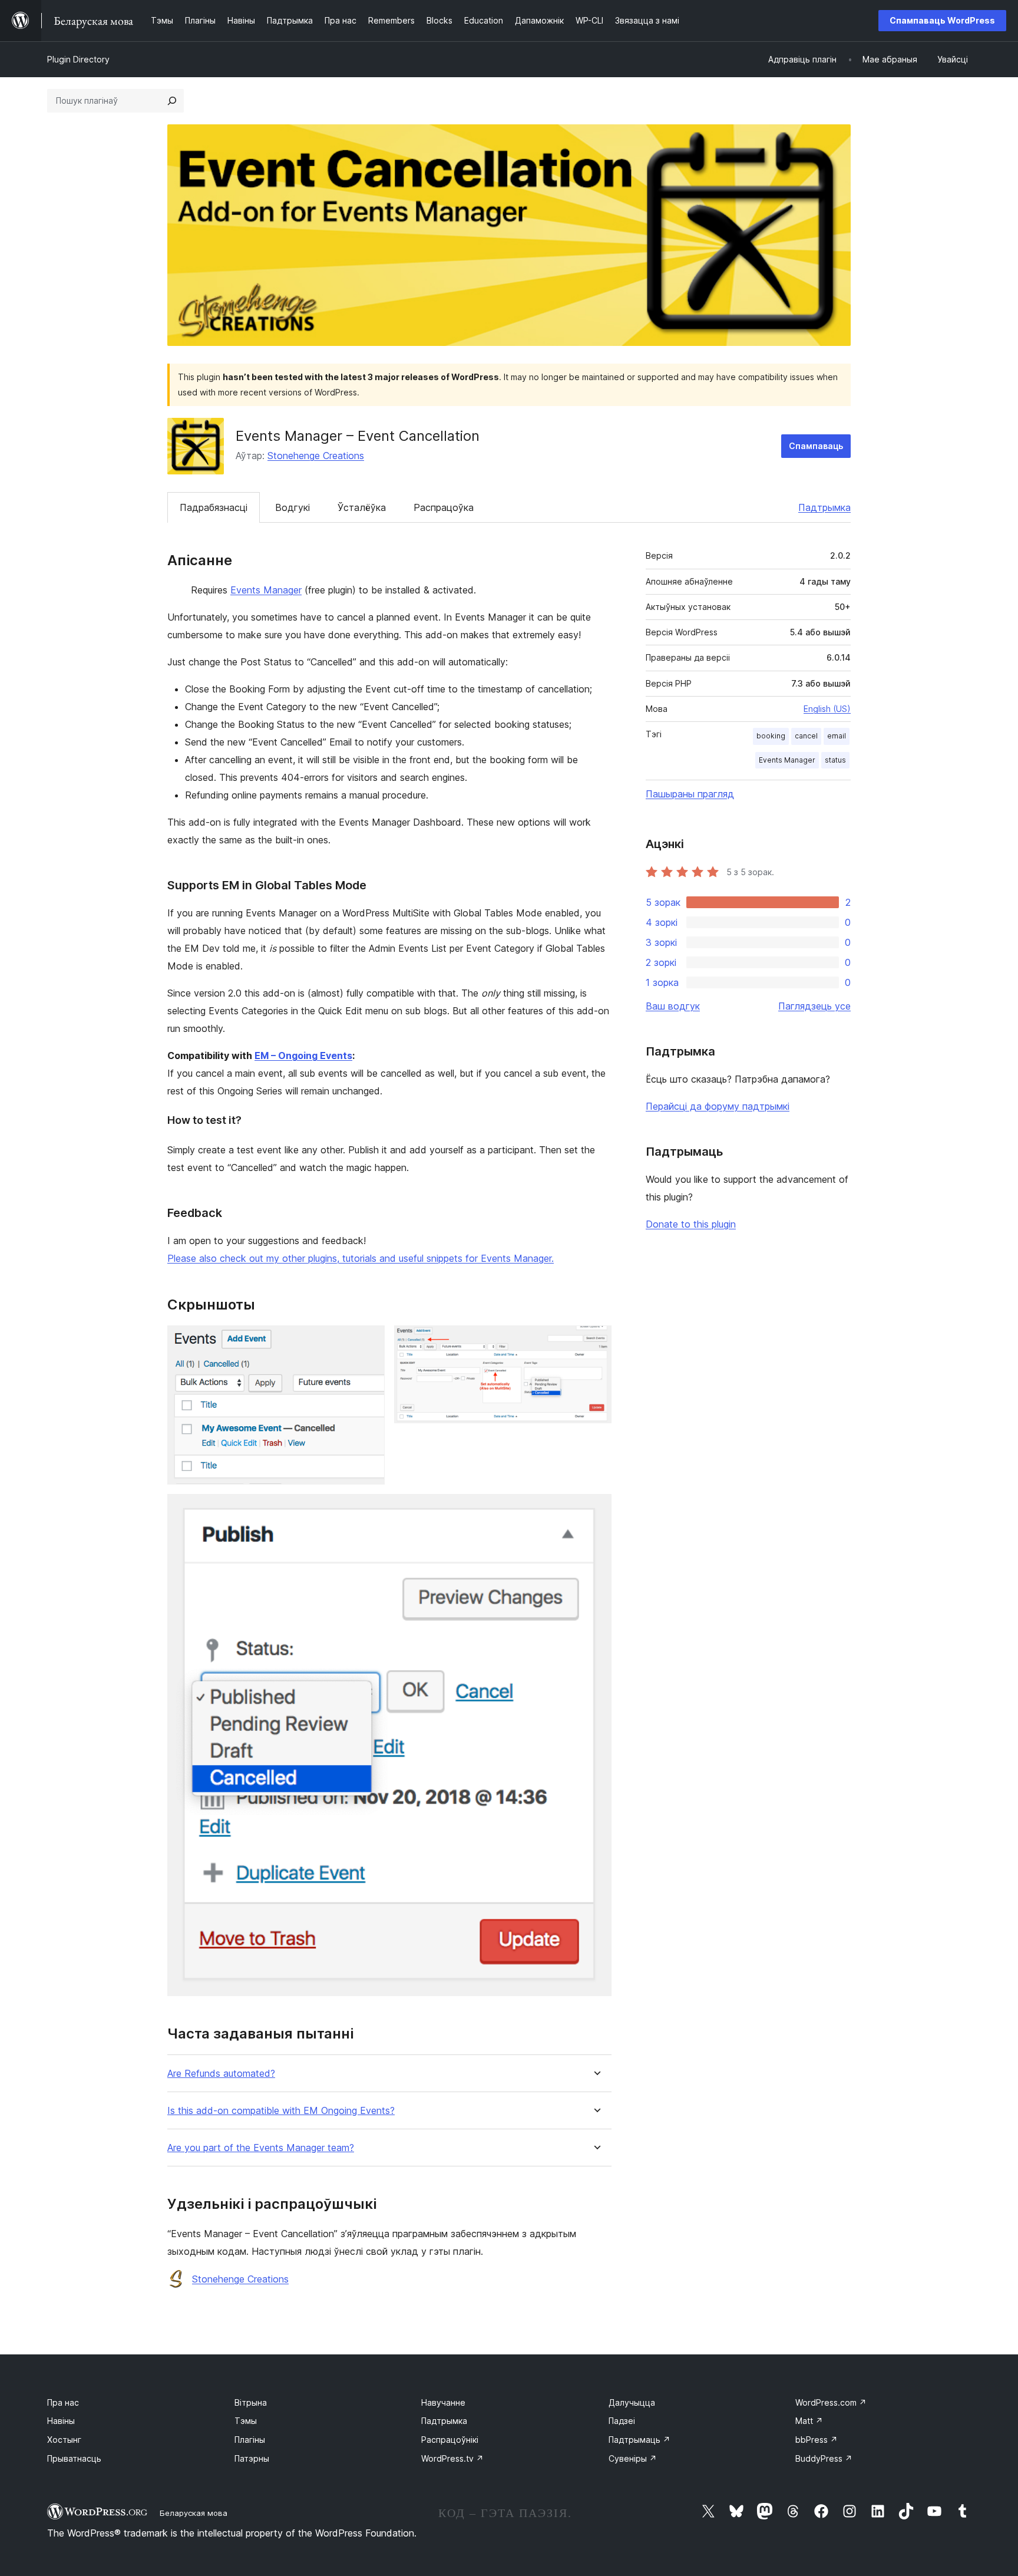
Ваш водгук (673, 1006)
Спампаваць (816, 446)
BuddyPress (824, 2458)
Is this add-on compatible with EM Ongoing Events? (281, 2111)
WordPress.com (831, 2402)
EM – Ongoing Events (303, 1056)
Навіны (61, 2421)
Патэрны (252, 2458)
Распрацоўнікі (450, 2440)
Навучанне (443, 2402)
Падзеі (622, 2421)
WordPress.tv (452, 2458)
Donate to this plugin (691, 1224)
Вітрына (251, 2402)
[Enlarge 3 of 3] (596, 1510)
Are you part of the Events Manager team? (261, 2148)
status (835, 760)
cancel (806, 736)
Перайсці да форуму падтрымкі (718, 1106)
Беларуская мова (194, 2513)
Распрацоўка (444, 507)
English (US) (827, 709)
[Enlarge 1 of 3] (369, 1341)
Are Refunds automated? (221, 2074)
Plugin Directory (78, 59)
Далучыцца (632, 2402)
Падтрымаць (639, 2440)
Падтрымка (824, 507)
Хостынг (64, 2440)
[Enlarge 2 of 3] (596, 1341)
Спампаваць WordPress (942, 20)
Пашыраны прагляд (690, 794)
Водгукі (292, 507)
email (837, 736)
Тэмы (246, 2421)
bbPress (817, 2440)
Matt (809, 2421)
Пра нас (63, 2402)
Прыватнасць (74, 2458)
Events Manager (266, 590)
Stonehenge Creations (316, 456)
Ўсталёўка (362, 507)
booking (771, 736)
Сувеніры (633, 2458)
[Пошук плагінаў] (172, 101)
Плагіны (250, 2440)
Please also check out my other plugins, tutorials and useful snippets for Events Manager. (361, 1258)
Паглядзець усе (814, 1006)
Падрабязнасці (214, 507)
